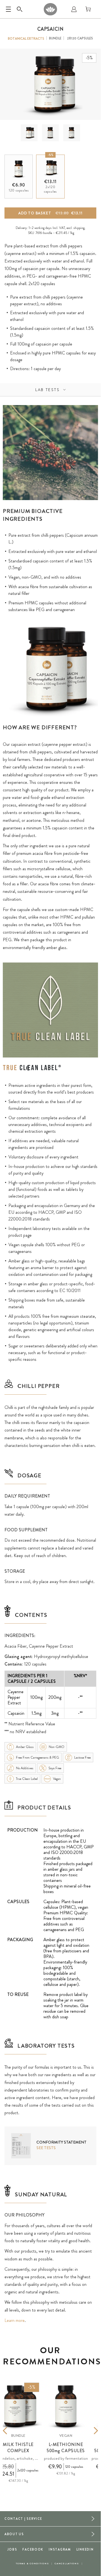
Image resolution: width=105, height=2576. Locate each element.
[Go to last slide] (13, 2431)
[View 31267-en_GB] (29, 133)
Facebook (33, 2549)
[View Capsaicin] (50, 133)
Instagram (60, 2549)
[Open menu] (8, 9)
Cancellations (67, 2564)
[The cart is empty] (88, 9)
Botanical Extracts (26, 39)
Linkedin (85, 2549)
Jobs (12, 2549)
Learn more (15, 2320)
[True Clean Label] (32, 1068)
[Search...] (20, 9)
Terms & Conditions (32, 2564)
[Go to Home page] (50, 9)
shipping (79, 228)
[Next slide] (88, 2431)
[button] (29, 133)
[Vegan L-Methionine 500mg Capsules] (66, 2406)
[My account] (74, 9)
